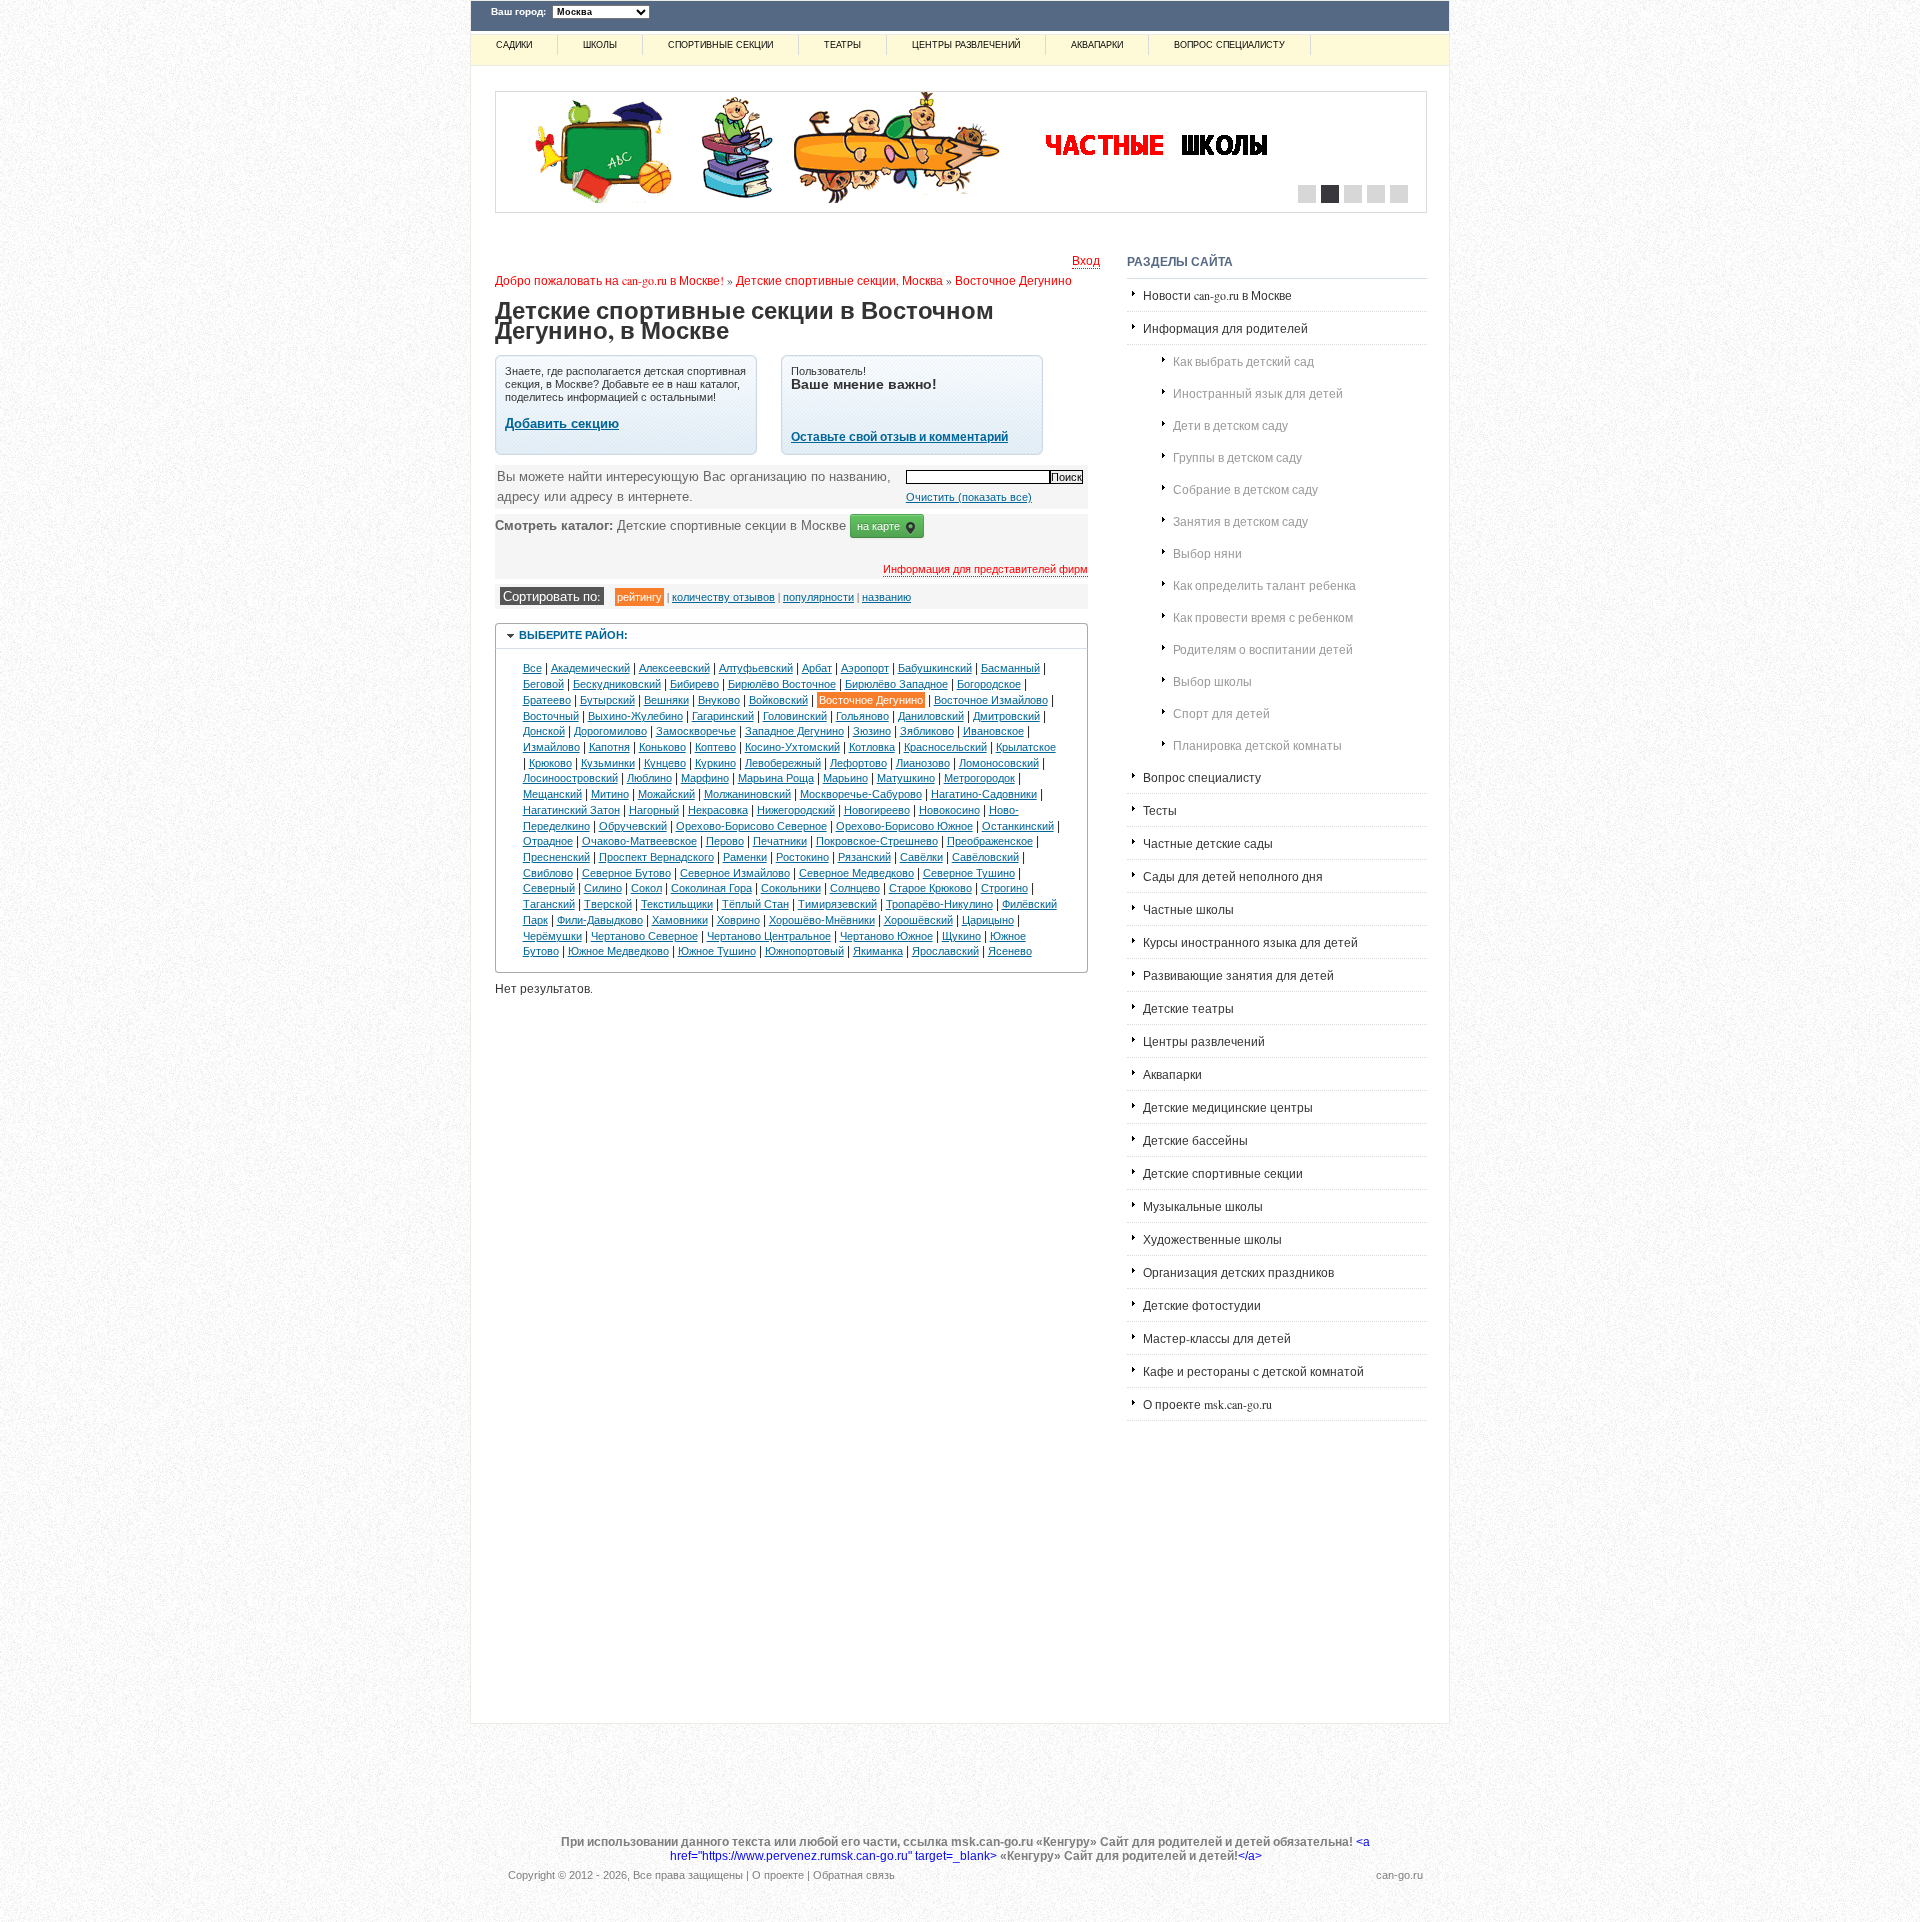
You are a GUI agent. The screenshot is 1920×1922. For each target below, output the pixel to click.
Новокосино (949, 810)
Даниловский (931, 716)
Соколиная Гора (711, 888)
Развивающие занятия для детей (1238, 975)
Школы (600, 45)
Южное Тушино (717, 951)
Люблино (649, 778)
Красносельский (945, 747)
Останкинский (1018, 826)
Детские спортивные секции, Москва (839, 280)
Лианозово (923, 763)
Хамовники (680, 920)
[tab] (791, 636)
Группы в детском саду (1237, 457)
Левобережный (783, 763)
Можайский (666, 794)
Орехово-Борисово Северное (751, 826)
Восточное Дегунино (1013, 280)
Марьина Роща (776, 778)
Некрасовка (718, 810)
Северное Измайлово (735, 873)
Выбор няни (1207, 553)
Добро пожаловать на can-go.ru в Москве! (609, 280)
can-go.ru (1399, 1875)
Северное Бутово (626, 873)
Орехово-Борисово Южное (904, 826)
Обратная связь (854, 1875)
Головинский (795, 716)
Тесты (1160, 810)
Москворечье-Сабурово (861, 794)
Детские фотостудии (1202, 1305)
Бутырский (607, 700)
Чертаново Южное (886, 936)
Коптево (715, 747)
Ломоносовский (999, 763)
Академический (590, 668)
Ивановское (993, 731)
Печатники (780, 841)
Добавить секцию (562, 423)
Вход (1086, 260)
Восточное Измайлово (991, 700)
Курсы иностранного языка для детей (1250, 942)
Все (532, 668)
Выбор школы (1212, 681)
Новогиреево (877, 810)
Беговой (543, 684)
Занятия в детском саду (1240, 521)
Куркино (715, 763)
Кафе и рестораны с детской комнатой (1253, 1371)
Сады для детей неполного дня (1233, 876)
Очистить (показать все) (969, 497)
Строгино (1004, 888)
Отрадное (548, 841)
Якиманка (878, 951)
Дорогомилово (610, 731)
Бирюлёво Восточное (782, 684)
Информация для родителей (1225, 328)
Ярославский (945, 951)
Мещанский (552, 794)
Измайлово (551, 747)
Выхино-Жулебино (635, 716)
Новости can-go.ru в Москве (1217, 295)
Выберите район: (573, 635)
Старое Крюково (930, 888)
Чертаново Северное (644, 936)
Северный (549, 888)
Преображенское (990, 841)
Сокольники (791, 888)
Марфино (705, 778)
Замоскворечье (696, 731)
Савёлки (921, 857)
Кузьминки (608, 763)
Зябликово (927, 731)
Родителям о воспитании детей (1263, 649)
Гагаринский (723, 716)
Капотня (609, 747)
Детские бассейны (1195, 1140)
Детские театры (1188, 1008)
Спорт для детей (1221, 713)
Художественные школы (1212, 1239)
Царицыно (988, 920)
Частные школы (1188, 909)
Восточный (551, 716)
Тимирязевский (837, 904)
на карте (880, 526)
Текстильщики (677, 904)
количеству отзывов (723, 596)
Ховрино (738, 920)
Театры (842, 45)
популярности (818, 596)
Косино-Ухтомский (792, 747)
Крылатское (1026, 747)
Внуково (719, 700)
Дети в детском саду (1230, 425)
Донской (544, 731)
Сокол (646, 888)
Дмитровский (1006, 716)
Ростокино (802, 857)
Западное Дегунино (794, 731)
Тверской (608, 904)
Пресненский (556, 857)
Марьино (845, 778)
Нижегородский (796, 810)
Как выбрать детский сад (1243, 361)
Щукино (961, 936)
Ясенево (1010, 951)
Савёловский (985, 857)
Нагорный (654, 810)
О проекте (778, 1875)
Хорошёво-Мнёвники (822, 920)
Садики (514, 45)
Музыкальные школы (1203, 1206)
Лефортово (858, 763)
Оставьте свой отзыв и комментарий (899, 437)
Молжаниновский (747, 794)
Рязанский (864, 857)
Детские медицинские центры (1228, 1107)
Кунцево (665, 763)
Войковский (778, 700)
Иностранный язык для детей (1258, 393)
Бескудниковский (617, 684)
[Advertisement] (1277, 1563)
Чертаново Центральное (769, 936)
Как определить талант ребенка (1264, 585)
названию (886, 596)
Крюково (550, 763)
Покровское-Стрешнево (877, 841)
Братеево (547, 700)
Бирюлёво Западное (896, 684)
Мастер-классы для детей (1217, 1338)
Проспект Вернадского (656, 857)
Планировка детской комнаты (1257, 745)
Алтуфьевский (756, 668)
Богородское (989, 684)
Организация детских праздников (1238, 1272)
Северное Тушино (969, 873)
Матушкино (906, 778)
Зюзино (872, 731)
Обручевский (633, 826)
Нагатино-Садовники (984, 794)
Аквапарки (1097, 45)
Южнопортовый (804, 951)
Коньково (662, 747)
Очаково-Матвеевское (639, 841)
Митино (610, 794)
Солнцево (855, 888)
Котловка (872, 747)
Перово (725, 841)
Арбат (817, 668)
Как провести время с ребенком (1263, 617)
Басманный (1010, 668)
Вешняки (666, 700)
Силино (603, 888)
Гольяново (862, 716)
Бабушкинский (935, 668)
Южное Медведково (618, 951)
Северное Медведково (856, 873)
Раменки (745, 857)
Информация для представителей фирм (985, 568)
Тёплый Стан (755, 904)
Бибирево (694, 684)
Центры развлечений (966, 45)
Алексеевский (674, 668)
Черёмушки (552, 936)
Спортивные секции (720, 45)
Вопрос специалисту (1229, 45)
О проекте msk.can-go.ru (1207, 1404)
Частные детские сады (1208, 843)
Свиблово (548, 873)
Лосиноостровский (570, 778)
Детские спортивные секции (1223, 1173)
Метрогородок (979, 778)
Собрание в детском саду (1245, 489)
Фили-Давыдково (600, 920)
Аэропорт (865, 668)
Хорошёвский (918, 920)
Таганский (549, 904)
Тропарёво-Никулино (939, 904)
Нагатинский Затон (571, 810)
